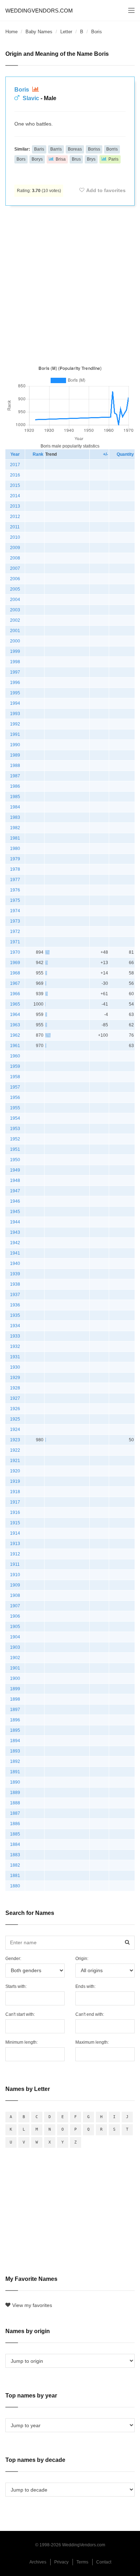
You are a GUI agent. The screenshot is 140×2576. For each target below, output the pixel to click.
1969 (15, 963)
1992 (15, 724)
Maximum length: (92, 2042)
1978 (15, 869)
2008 (15, 558)
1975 (15, 900)
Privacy (61, 2562)
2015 (15, 485)
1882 (15, 1865)
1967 (15, 983)
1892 (15, 1761)
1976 (15, 890)
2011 (15, 527)
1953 (15, 1129)
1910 (15, 1575)
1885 (15, 1834)
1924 (15, 1429)
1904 (15, 1637)
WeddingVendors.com (39, 11)
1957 (15, 1087)
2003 (15, 610)
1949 (15, 1170)
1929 (15, 1378)
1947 (15, 1191)
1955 (15, 1108)
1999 (15, 651)
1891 (15, 1772)
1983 (15, 817)
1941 (15, 1253)
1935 (15, 1315)
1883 (15, 1855)
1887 (15, 1813)
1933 (15, 1336)
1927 (15, 1398)
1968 (15, 973)
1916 (15, 1512)
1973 (15, 921)
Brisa (61, 159)
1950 (15, 1160)
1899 (15, 1689)
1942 (15, 1243)
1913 (15, 1544)
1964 (15, 1015)
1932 (15, 1346)
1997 (15, 672)
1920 (15, 1471)
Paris (113, 159)
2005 (15, 589)
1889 (15, 1793)
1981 (15, 838)
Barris (56, 149)
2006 (15, 579)
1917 (15, 1502)
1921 (15, 1461)
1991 (15, 734)
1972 (15, 932)
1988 (15, 766)
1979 (15, 859)
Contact (104, 2562)
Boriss (94, 149)
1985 (15, 797)
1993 (15, 714)
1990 (15, 745)
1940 (15, 1263)
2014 (15, 496)
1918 (15, 1492)
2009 (15, 548)
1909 (15, 1585)
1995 (15, 693)
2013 (15, 506)
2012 (15, 517)
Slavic (31, 98)
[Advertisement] (70, 284)
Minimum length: (22, 2042)
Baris (39, 149)
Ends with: (85, 1986)
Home (11, 32)
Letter (66, 32)
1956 (15, 1098)
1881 (15, 1876)
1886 (15, 1824)
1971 (15, 942)
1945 (15, 1212)
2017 (15, 465)
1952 (15, 1139)
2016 (15, 475)
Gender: (13, 1959)
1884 (15, 1844)
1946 (15, 1201)
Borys (37, 159)
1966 (15, 994)
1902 (15, 1658)
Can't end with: (90, 2014)
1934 (15, 1326)
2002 (15, 620)
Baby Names (39, 32)
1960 (15, 1056)
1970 (15, 952)
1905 (15, 1627)
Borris (112, 149)
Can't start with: (20, 2014)
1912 (15, 1554)
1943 (15, 1232)
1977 (15, 880)
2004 (15, 600)
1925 (15, 1419)
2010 (15, 537)
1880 (15, 1886)
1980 (15, 849)
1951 (15, 1149)
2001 (15, 631)
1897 (15, 1710)
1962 (15, 1035)
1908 (15, 1595)
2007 (15, 568)
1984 (15, 807)
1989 (15, 755)
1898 (15, 1699)
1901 (15, 1668)
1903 (15, 1647)
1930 (15, 1367)
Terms (82, 2562)
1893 (15, 1751)
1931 (15, 1357)
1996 (15, 683)
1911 (15, 1564)
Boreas (75, 149)
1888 (15, 1803)
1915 (15, 1523)
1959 (15, 1066)
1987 (15, 776)
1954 (15, 1118)
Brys (91, 159)
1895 (15, 1730)
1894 (15, 1741)
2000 (15, 641)
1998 (15, 662)
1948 (15, 1181)
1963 (15, 1025)
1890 (15, 1782)
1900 (15, 1678)
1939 (15, 1274)
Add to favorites (106, 190)
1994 (15, 703)
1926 (15, 1409)
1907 (15, 1606)
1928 (15, 1388)
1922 (15, 1450)
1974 (15, 911)
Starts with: (16, 1986)
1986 (15, 786)
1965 (15, 1004)
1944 (15, 1222)
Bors (21, 159)
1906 (15, 1616)
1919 (15, 1481)
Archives (38, 2562)
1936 (15, 1305)
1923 (15, 1440)
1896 (15, 1720)
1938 (15, 1284)
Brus (76, 159)
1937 (15, 1295)
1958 (15, 1077)
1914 (15, 1533)
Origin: (82, 1959)
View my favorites (32, 2305)
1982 (15, 828)
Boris (22, 90)
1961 (15, 1046)
